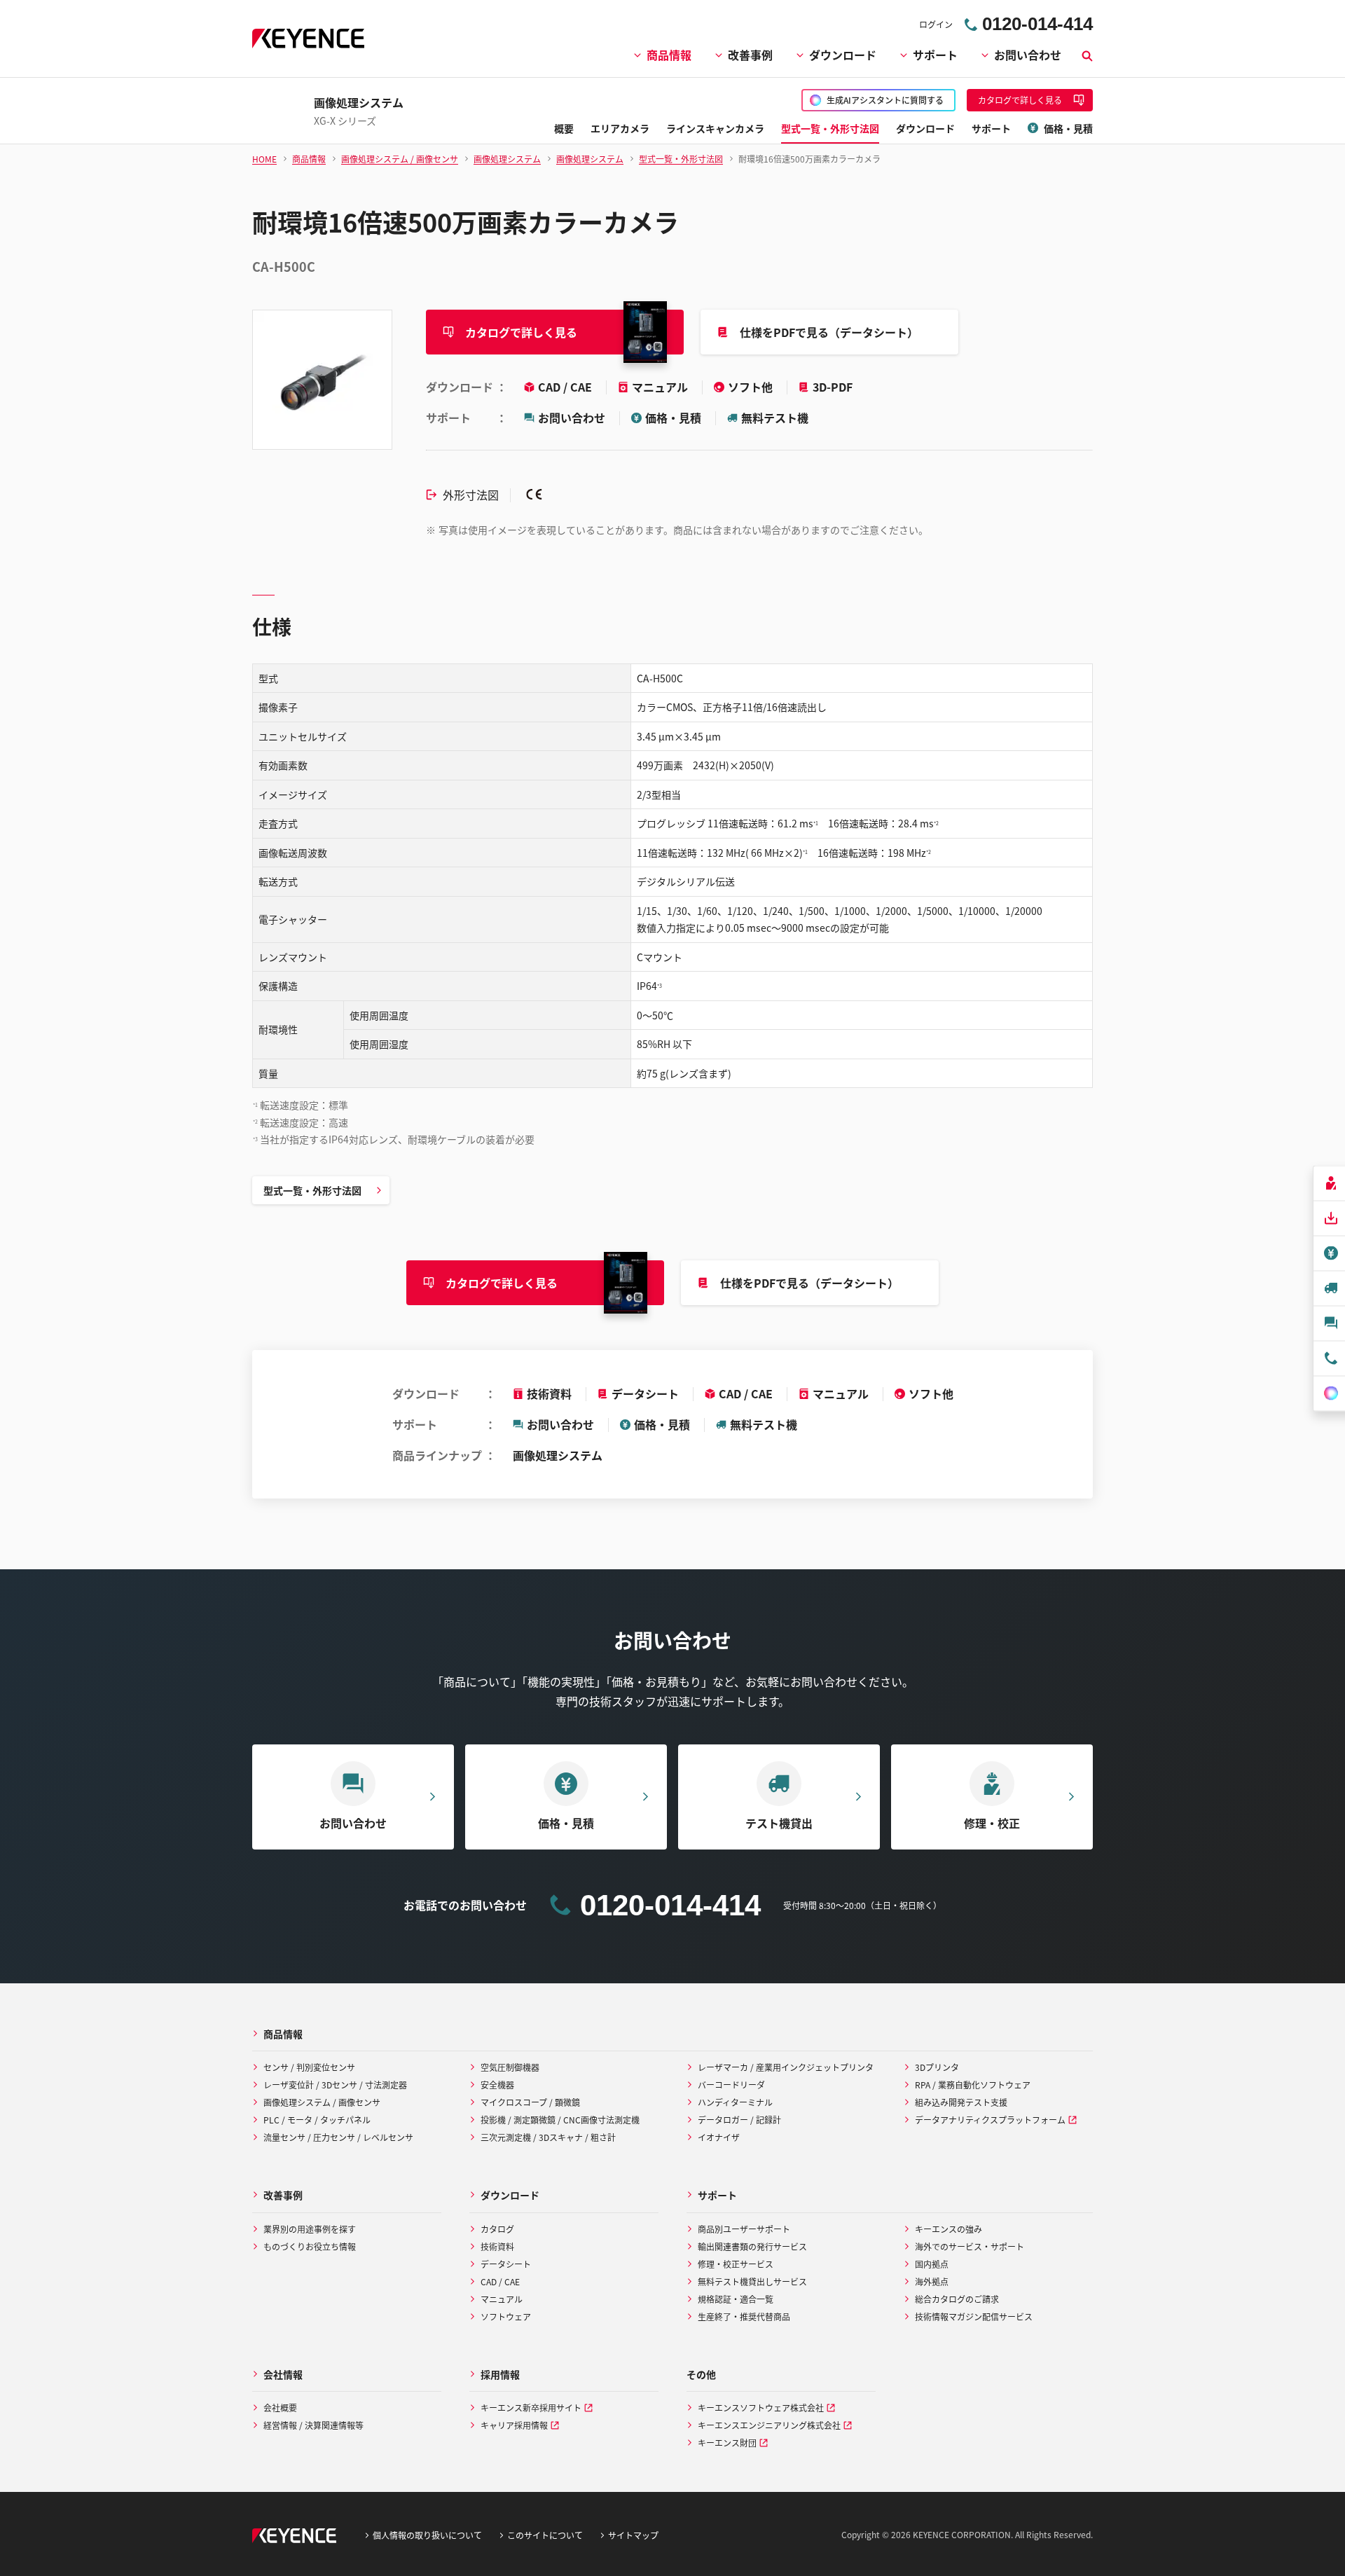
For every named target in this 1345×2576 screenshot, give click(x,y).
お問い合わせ (1028, 55)
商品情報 (669, 55)
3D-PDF (833, 387)
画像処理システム (558, 1455)
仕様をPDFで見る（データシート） (829, 332)
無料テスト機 (775, 418)
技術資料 (549, 1393)
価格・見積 (673, 418)
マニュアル (661, 387)
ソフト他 (752, 387)
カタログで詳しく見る (521, 332)
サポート (935, 55)
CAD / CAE (566, 387)
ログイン (936, 24)
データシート (645, 1393)
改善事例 (750, 55)
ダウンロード (843, 55)
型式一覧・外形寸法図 (312, 1190)
